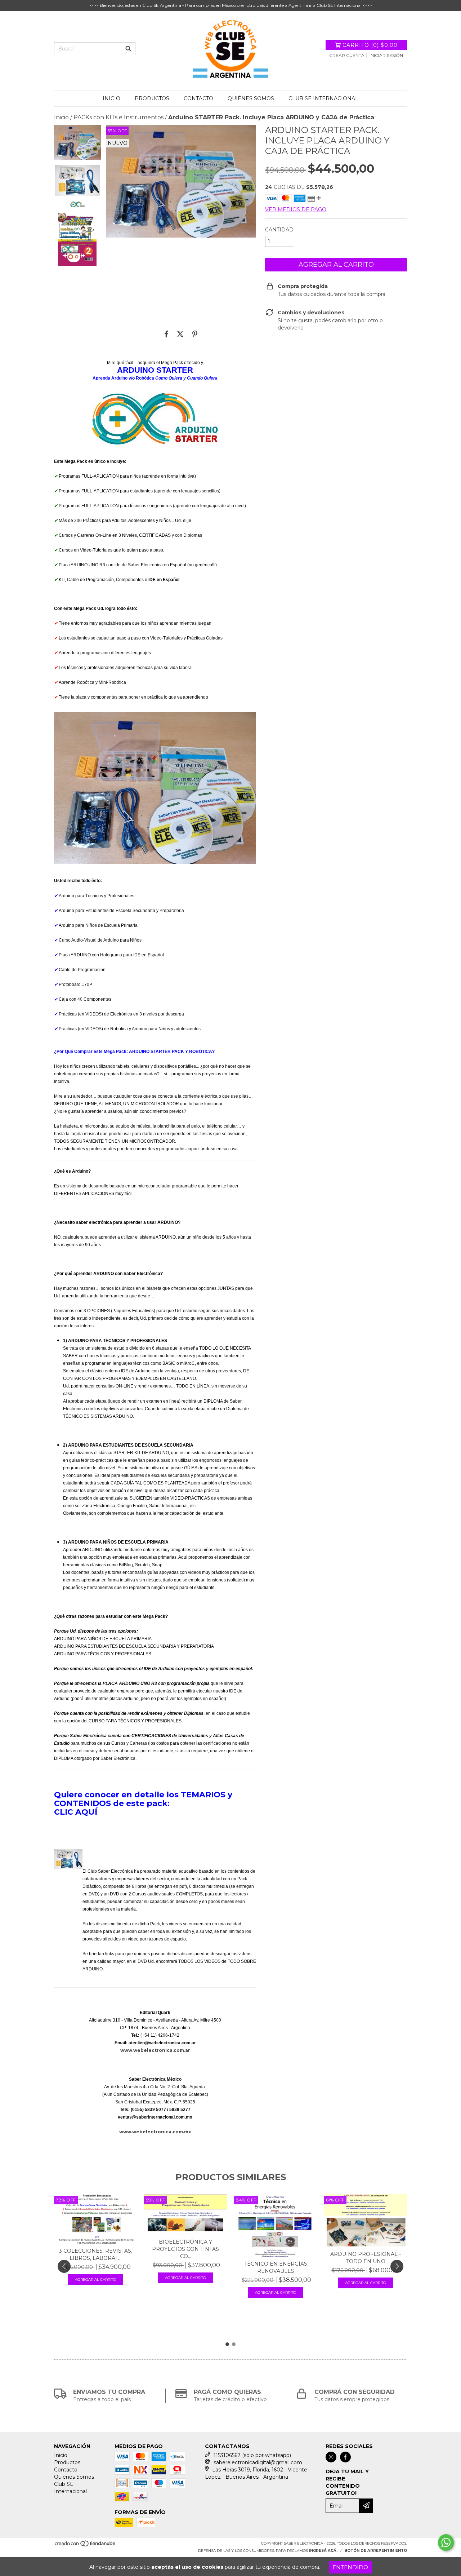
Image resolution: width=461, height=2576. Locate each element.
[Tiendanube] (86, 2546)
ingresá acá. (323, 2551)
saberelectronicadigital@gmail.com (258, 2462)
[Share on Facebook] (166, 334)
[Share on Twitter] (180, 334)
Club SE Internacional (323, 98)
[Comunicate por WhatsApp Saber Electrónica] (446, 2542)
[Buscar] (128, 49)
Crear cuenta (347, 55)
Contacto (198, 98)
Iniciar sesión (386, 55)
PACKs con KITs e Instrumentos (118, 117)
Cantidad (279, 230)
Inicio (111, 98)
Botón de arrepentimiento (376, 2551)
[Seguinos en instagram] (331, 2457)
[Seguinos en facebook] (345, 2457)
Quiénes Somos (251, 98)
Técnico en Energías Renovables (276, 2267)
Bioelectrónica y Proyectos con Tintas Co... (185, 2249)
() (370, 45)
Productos (152, 98)
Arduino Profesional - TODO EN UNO (366, 2258)
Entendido (350, 2567)
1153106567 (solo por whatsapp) (252, 2455)
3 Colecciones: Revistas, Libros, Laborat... (96, 2254)
